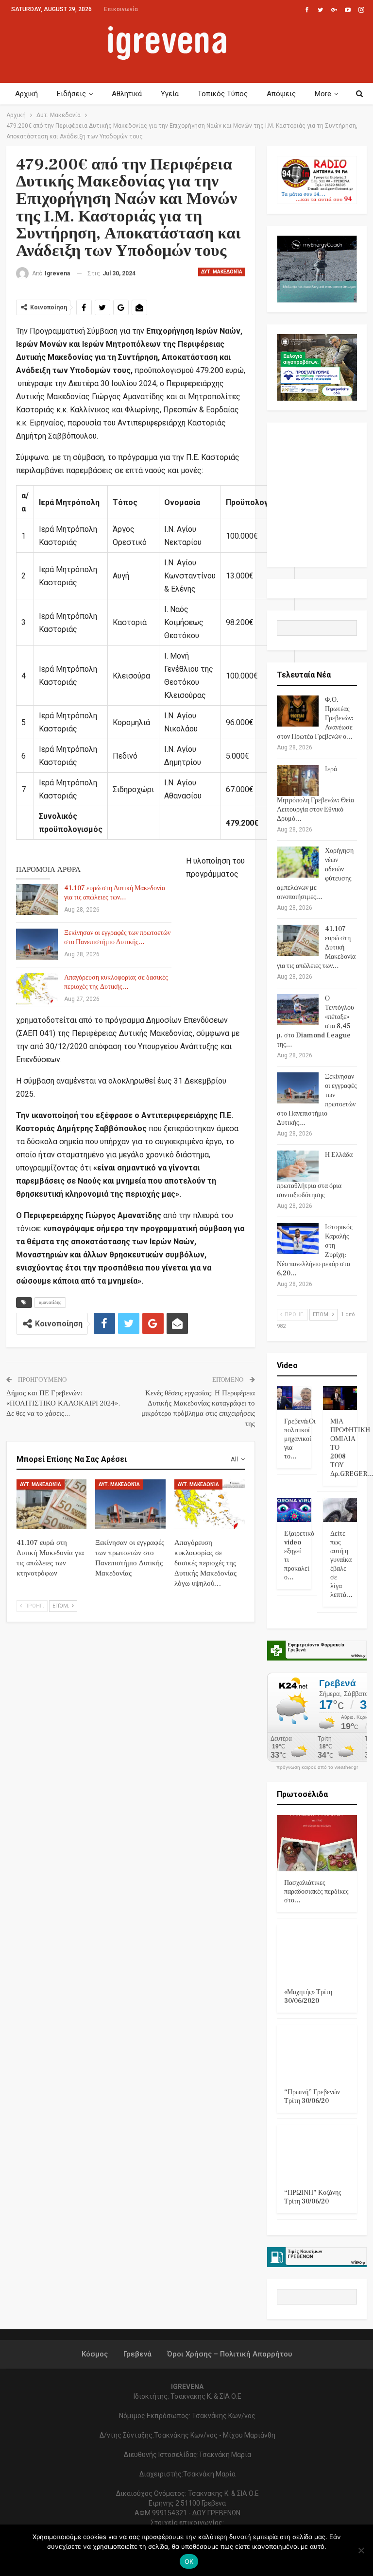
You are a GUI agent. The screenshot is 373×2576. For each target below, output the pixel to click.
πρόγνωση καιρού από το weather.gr (317, 1767)
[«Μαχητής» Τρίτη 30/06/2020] (317, 1952)
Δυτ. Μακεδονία (222, 272)
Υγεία (170, 94)
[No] (361, 2550)
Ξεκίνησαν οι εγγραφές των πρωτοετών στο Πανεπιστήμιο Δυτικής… (117, 938)
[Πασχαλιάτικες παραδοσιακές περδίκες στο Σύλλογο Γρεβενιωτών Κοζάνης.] (317, 1843)
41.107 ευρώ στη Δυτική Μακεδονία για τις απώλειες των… (115, 893)
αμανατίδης (50, 1302)
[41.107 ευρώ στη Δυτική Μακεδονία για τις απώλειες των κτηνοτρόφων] (37, 899)
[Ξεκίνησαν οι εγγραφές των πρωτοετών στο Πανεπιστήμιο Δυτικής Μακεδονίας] (37, 944)
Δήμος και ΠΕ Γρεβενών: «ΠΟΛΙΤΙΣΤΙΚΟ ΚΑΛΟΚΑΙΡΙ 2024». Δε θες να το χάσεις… (63, 1403)
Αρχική (26, 94)
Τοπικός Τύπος (223, 94)
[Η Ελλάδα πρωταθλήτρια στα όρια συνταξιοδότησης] (298, 1166)
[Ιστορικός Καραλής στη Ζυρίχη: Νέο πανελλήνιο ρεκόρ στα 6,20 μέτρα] (298, 1238)
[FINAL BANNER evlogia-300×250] (317, 367)
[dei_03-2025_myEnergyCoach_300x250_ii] (317, 268)
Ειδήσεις (71, 94)
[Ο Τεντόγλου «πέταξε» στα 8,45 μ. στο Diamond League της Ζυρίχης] (298, 1010)
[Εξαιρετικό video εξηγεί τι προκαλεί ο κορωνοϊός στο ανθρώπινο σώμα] (294, 1510)
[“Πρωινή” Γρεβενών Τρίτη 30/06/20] (317, 2053)
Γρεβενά (137, 2354)
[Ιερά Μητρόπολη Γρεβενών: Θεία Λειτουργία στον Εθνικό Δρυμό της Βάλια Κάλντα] (298, 780)
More (323, 94)
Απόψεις (281, 94)
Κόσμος (95, 2354)
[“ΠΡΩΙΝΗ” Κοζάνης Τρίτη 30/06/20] (317, 2153)
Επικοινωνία (121, 9)
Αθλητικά (127, 94)
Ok (189, 2561)
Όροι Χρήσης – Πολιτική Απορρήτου (229, 2354)
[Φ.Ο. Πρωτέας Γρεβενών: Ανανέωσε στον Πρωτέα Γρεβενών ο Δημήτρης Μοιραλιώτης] (298, 711)
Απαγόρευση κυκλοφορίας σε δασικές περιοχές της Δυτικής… (116, 982)
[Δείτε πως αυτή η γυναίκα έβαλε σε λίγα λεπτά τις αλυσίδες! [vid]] (340, 1510)
